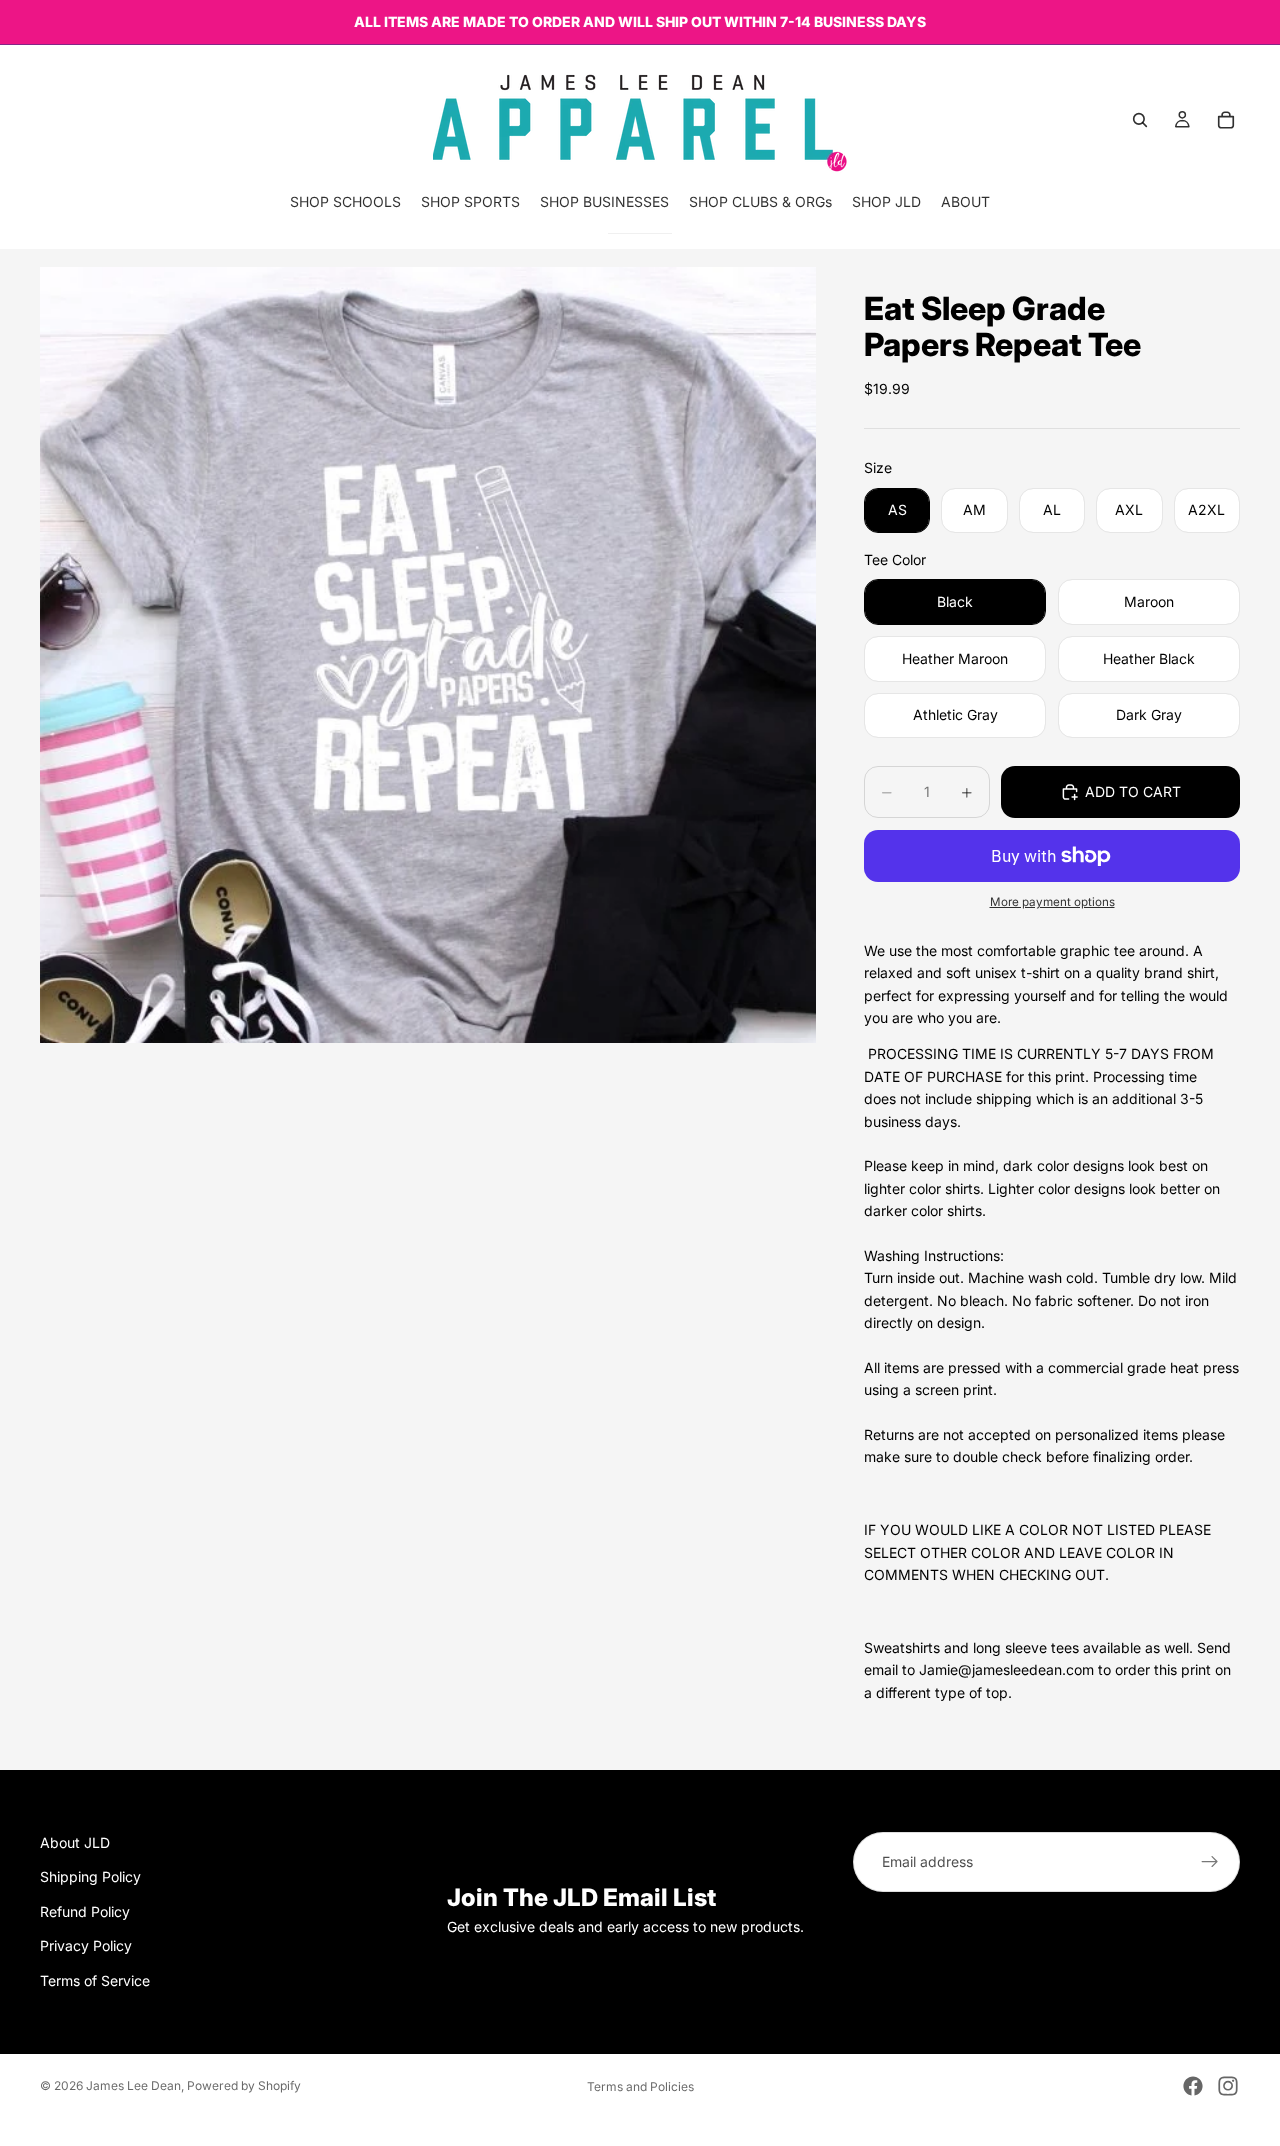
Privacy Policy (86, 1945)
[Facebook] (1193, 2086)
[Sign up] (1210, 1862)
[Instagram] (1228, 2086)
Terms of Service (95, 1980)
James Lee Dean (133, 2085)
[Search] (1140, 120)
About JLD (75, 1842)
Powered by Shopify (244, 2085)
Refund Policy (85, 1911)
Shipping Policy (90, 1876)
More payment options (1052, 902)
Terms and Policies (640, 2086)
